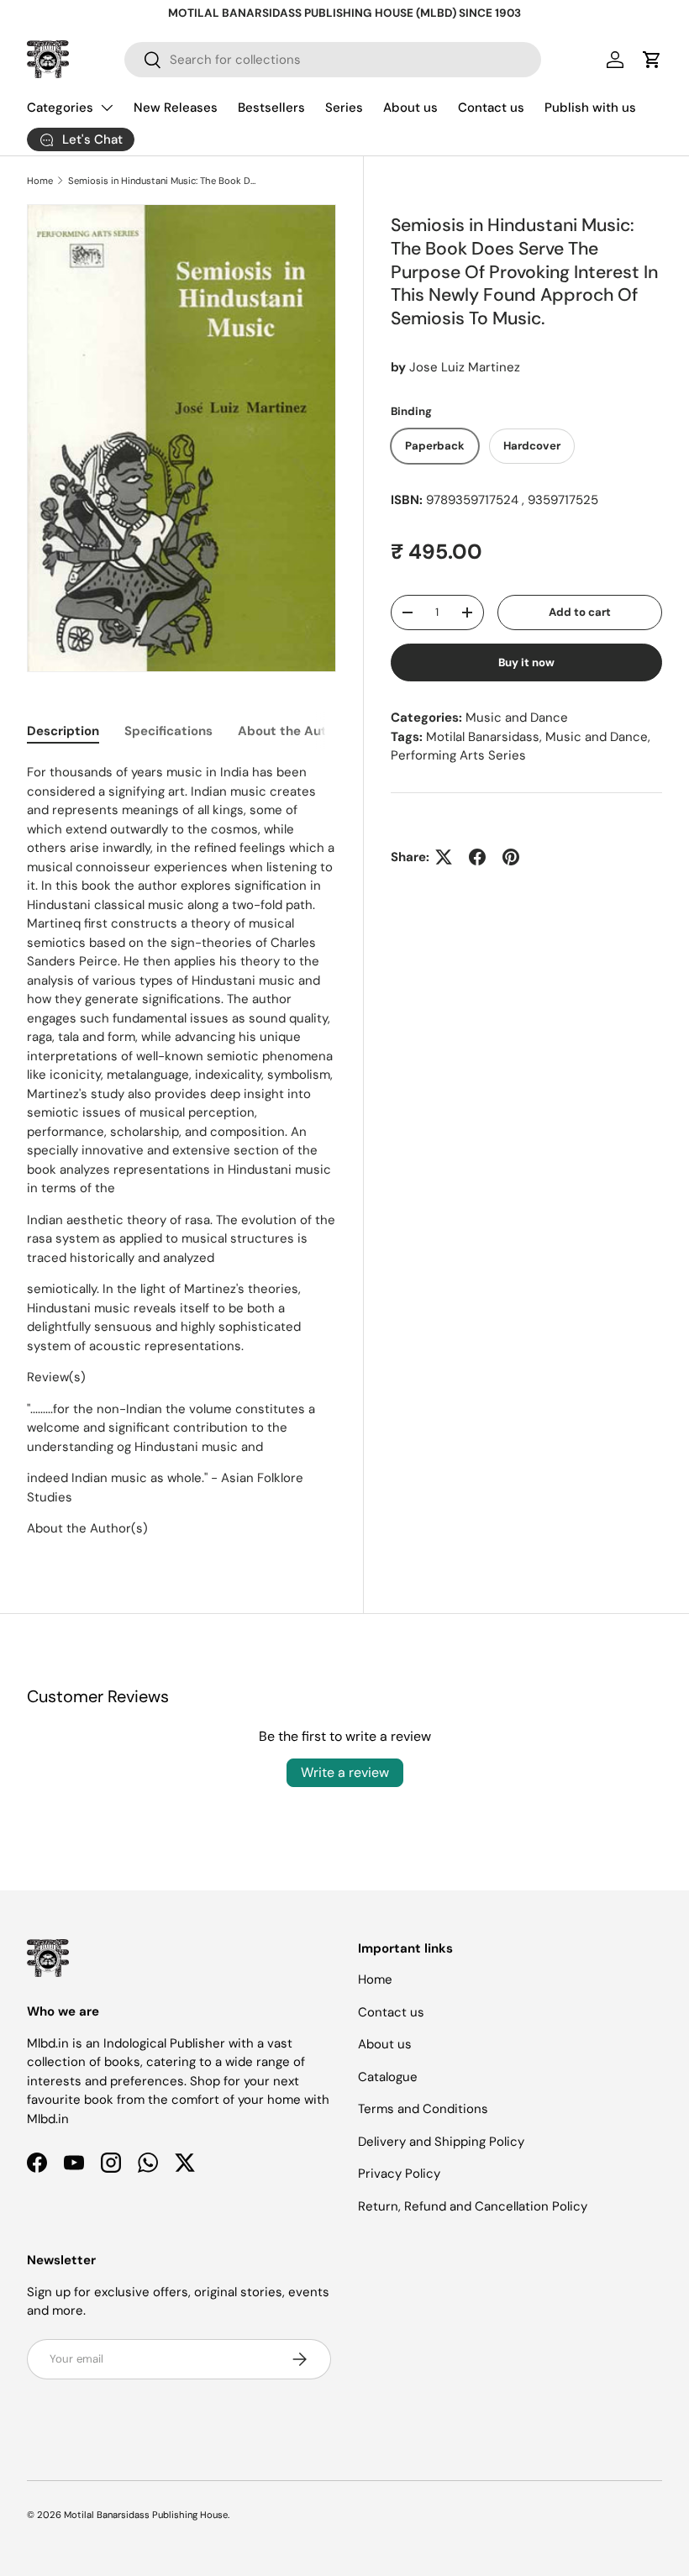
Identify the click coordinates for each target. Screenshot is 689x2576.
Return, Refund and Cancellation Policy (473, 2206)
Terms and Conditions (423, 2109)
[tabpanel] (181, 1151)
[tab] (63, 731)
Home (40, 181)
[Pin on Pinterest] (511, 857)
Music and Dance (517, 718)
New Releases (176, 108)
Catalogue (388, 2077)
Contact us (491, 108)
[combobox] (333, 60)
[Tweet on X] (444, 857)
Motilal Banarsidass (483, 737)
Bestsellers (271, 108)
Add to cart (580, 612)
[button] (652, 60)
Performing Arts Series (458, 755)
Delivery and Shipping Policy (441, 2142)
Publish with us (590, 108)
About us (410, 108)
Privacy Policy (399, 2174)
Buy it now (526, 662)
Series (344, 108)
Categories (60, 108)
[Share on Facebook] (477, 857)
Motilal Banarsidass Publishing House (146, 2515)
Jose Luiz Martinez (465, 367)
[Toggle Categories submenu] (107, 108)
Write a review (345, 1772)
